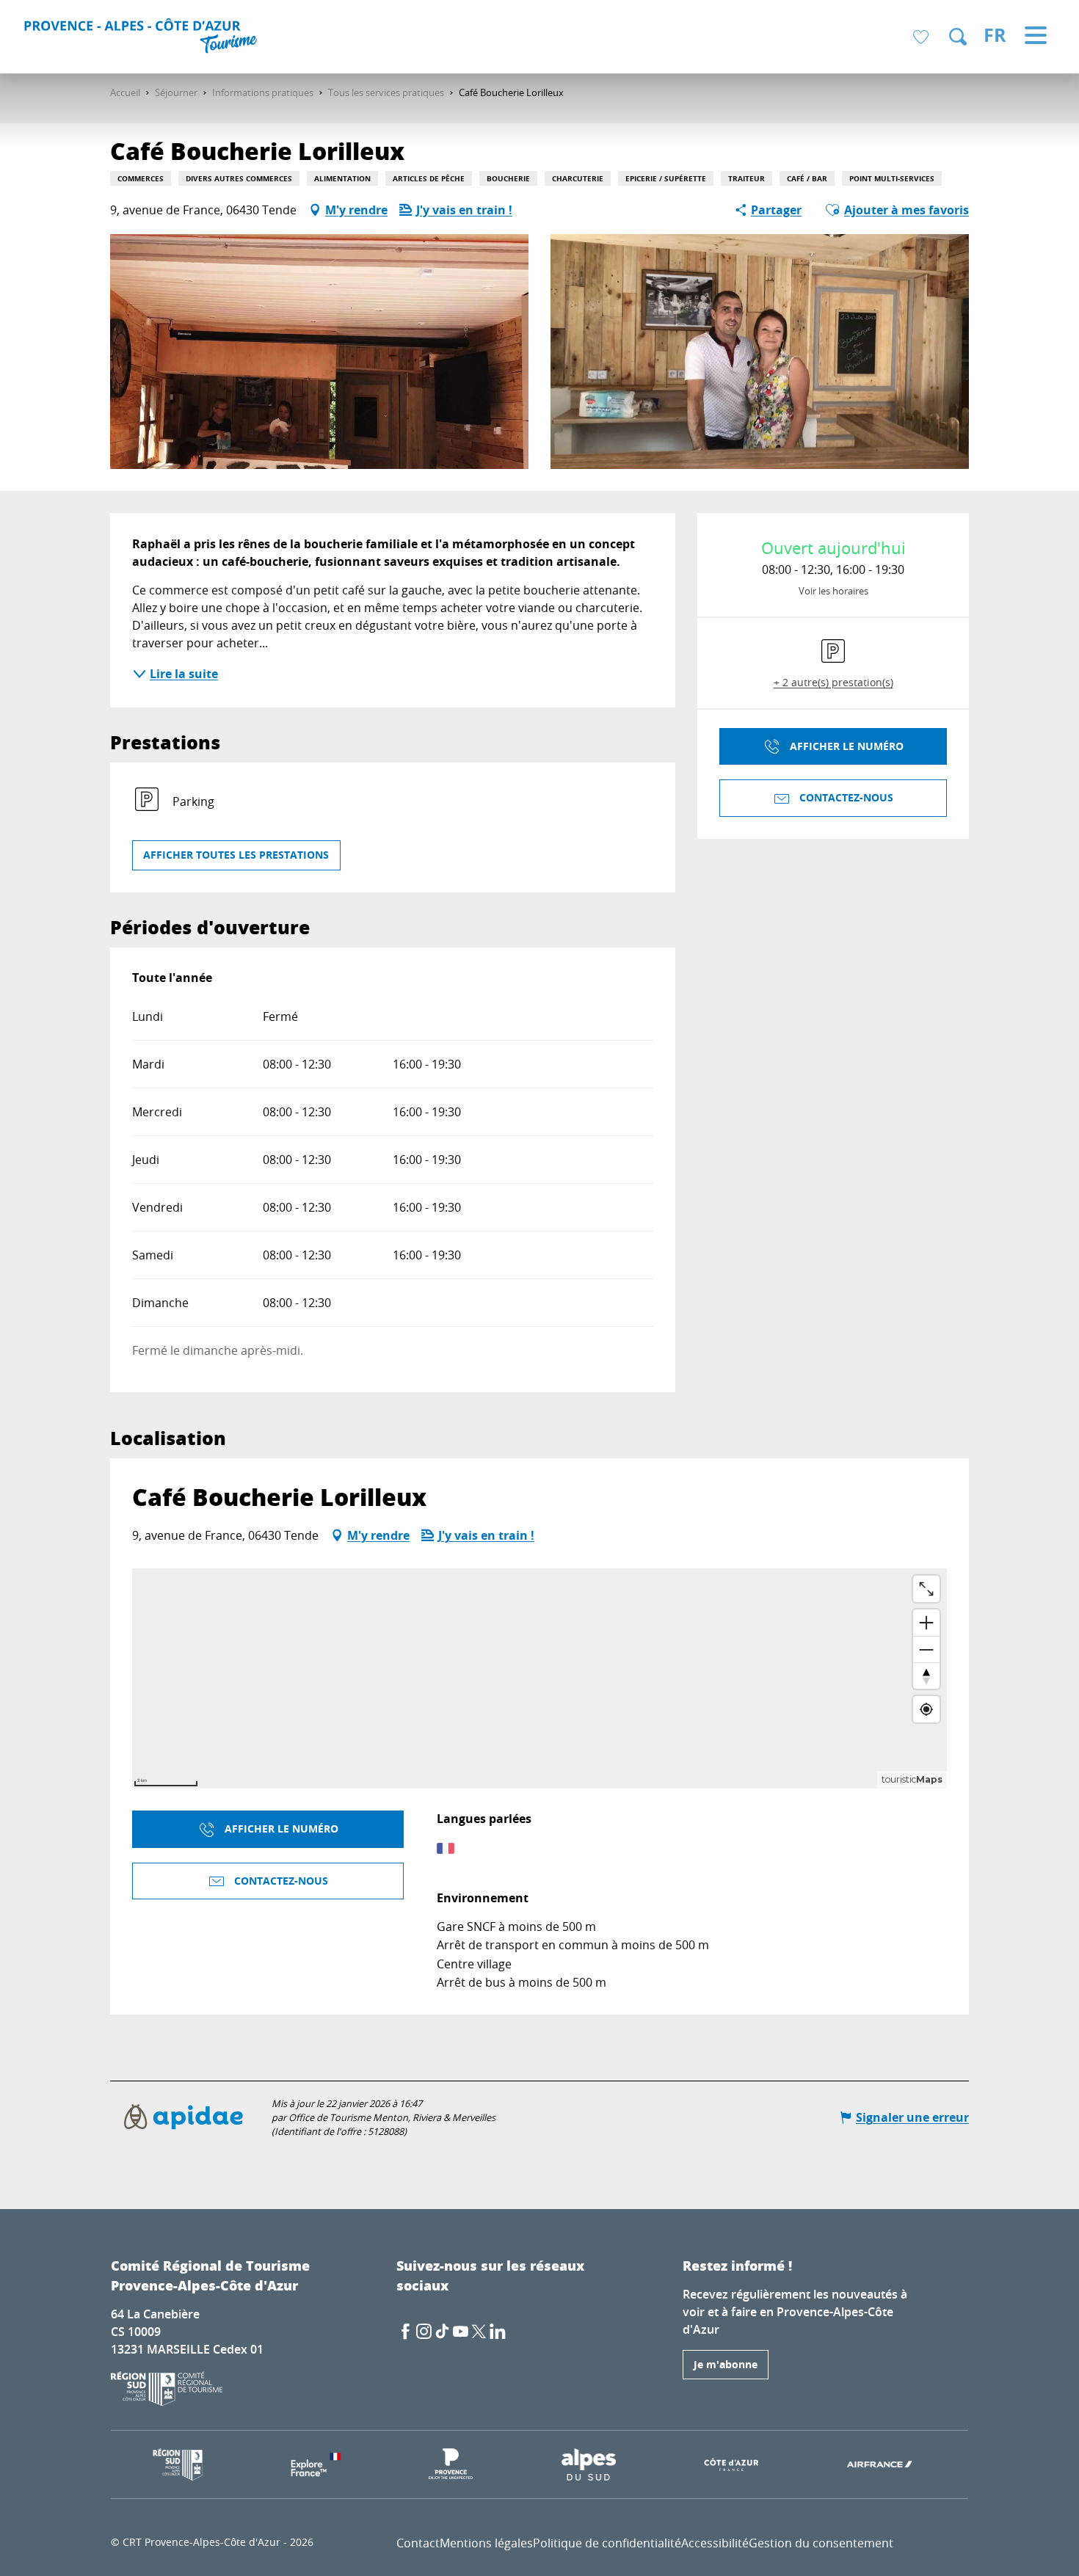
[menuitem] (143, 38)
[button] (958, 37)
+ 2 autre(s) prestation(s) (833, 682)
